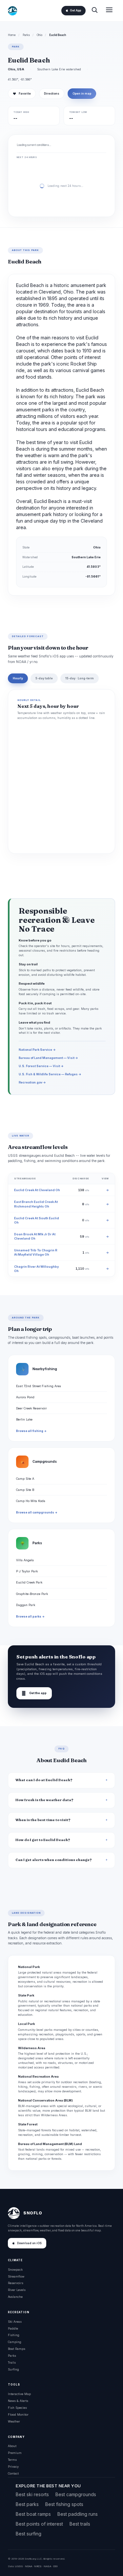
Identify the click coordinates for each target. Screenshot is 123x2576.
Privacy (13, 2467)
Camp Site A (25, 1479)
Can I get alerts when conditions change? (54, 1860)
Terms (12, 2460)
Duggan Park (26, 1605)
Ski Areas (15, 2322)
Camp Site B (25, 1490)
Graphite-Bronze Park (32, 1594)
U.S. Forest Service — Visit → (41, 1066)
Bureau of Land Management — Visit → (48, 1058)
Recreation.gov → (32, 1082)
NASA (47, 2566)
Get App (75, 10)
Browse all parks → (30, 1617)
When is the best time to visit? (43, 1820)
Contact (13, 2473)
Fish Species (17, 2408)
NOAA (29, 2566)
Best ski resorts (32, 2494)
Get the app (34, 1693)
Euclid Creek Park (29, 1582)
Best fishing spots (64, 2504)
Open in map (82, 94)
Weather (14, 2421)
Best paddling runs (78, 2514)
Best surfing (29, 2534)
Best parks (27, 2504)
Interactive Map (19, 2394)
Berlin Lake (24, 1419)
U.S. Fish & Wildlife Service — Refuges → (50, 1074)
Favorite (22, 94)
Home (12, 35)
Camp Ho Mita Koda (31, 1501)
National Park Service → (37, 1050)
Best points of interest (39, 2524)
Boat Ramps (17, 2349)
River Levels (17, 2290)
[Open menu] (109, 11)
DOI (55, 2566)
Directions (52, 94)
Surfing (13, 2369)
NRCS (38, 2566)
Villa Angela (25, 1560)
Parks (26, 35)
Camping (15, 2342)
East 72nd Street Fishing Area (39, 1386)
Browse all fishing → (31, 1431)
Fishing (14, 2335)
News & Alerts (18, 2401)
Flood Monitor (18, 2415)
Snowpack (15, 2270)
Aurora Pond (25, 1397)
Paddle (13, 2328)
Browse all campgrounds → (37, 1512)
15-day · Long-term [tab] (80, 678)
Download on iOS (29, 2243)
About (12, 2446)
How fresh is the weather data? (44, 1800)
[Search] (94, 11)
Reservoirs (16, 2283)
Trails (12, 2362)
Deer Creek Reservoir (31, 1408)
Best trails (80, 2524)
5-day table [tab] (44, 678)
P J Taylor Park (27, 1571)
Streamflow (16, 2276)
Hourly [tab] (18, 678)
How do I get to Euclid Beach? (43, 1840)
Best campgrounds (76, 2494)
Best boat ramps (33, 2514)
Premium (15, 2453)
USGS (19, 2566)
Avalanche (15, 2297)
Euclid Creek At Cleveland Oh (37, 1190)
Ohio (40, 35)
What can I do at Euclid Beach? (44, 1780)
